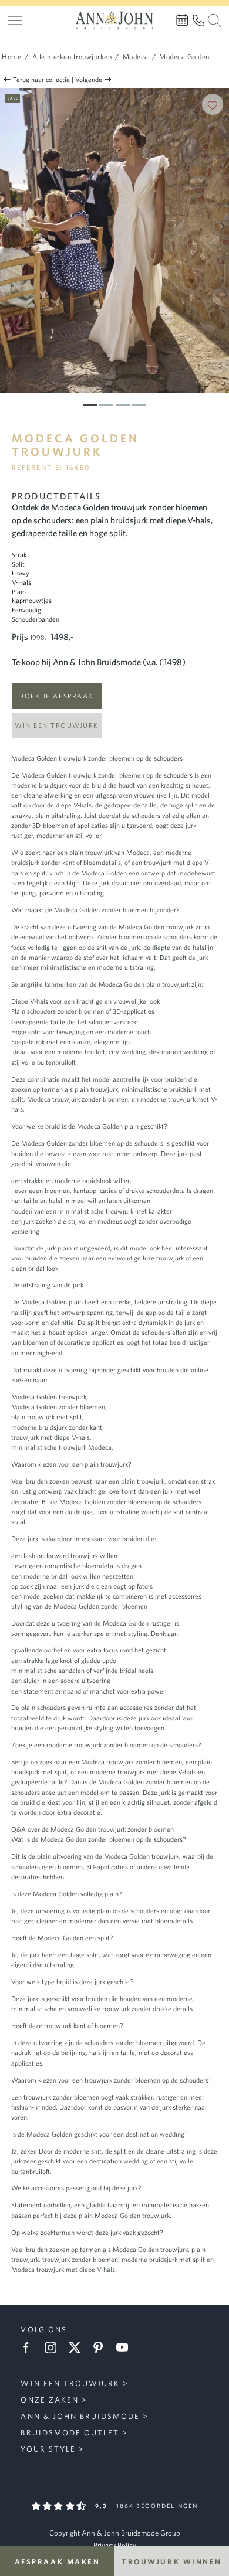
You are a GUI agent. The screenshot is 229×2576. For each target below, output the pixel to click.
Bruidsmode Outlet (70, 2433)
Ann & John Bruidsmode (80, 2416)
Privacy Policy (115, 2545)
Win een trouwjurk (57, 725)
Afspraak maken (58, 2561)
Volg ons (43, 2330)
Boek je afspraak (56, 696)
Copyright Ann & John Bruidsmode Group (115, 2533)
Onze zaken (49, 2400)
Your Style (48, 2449)
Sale (13, 98)
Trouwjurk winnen (172, 2561)
